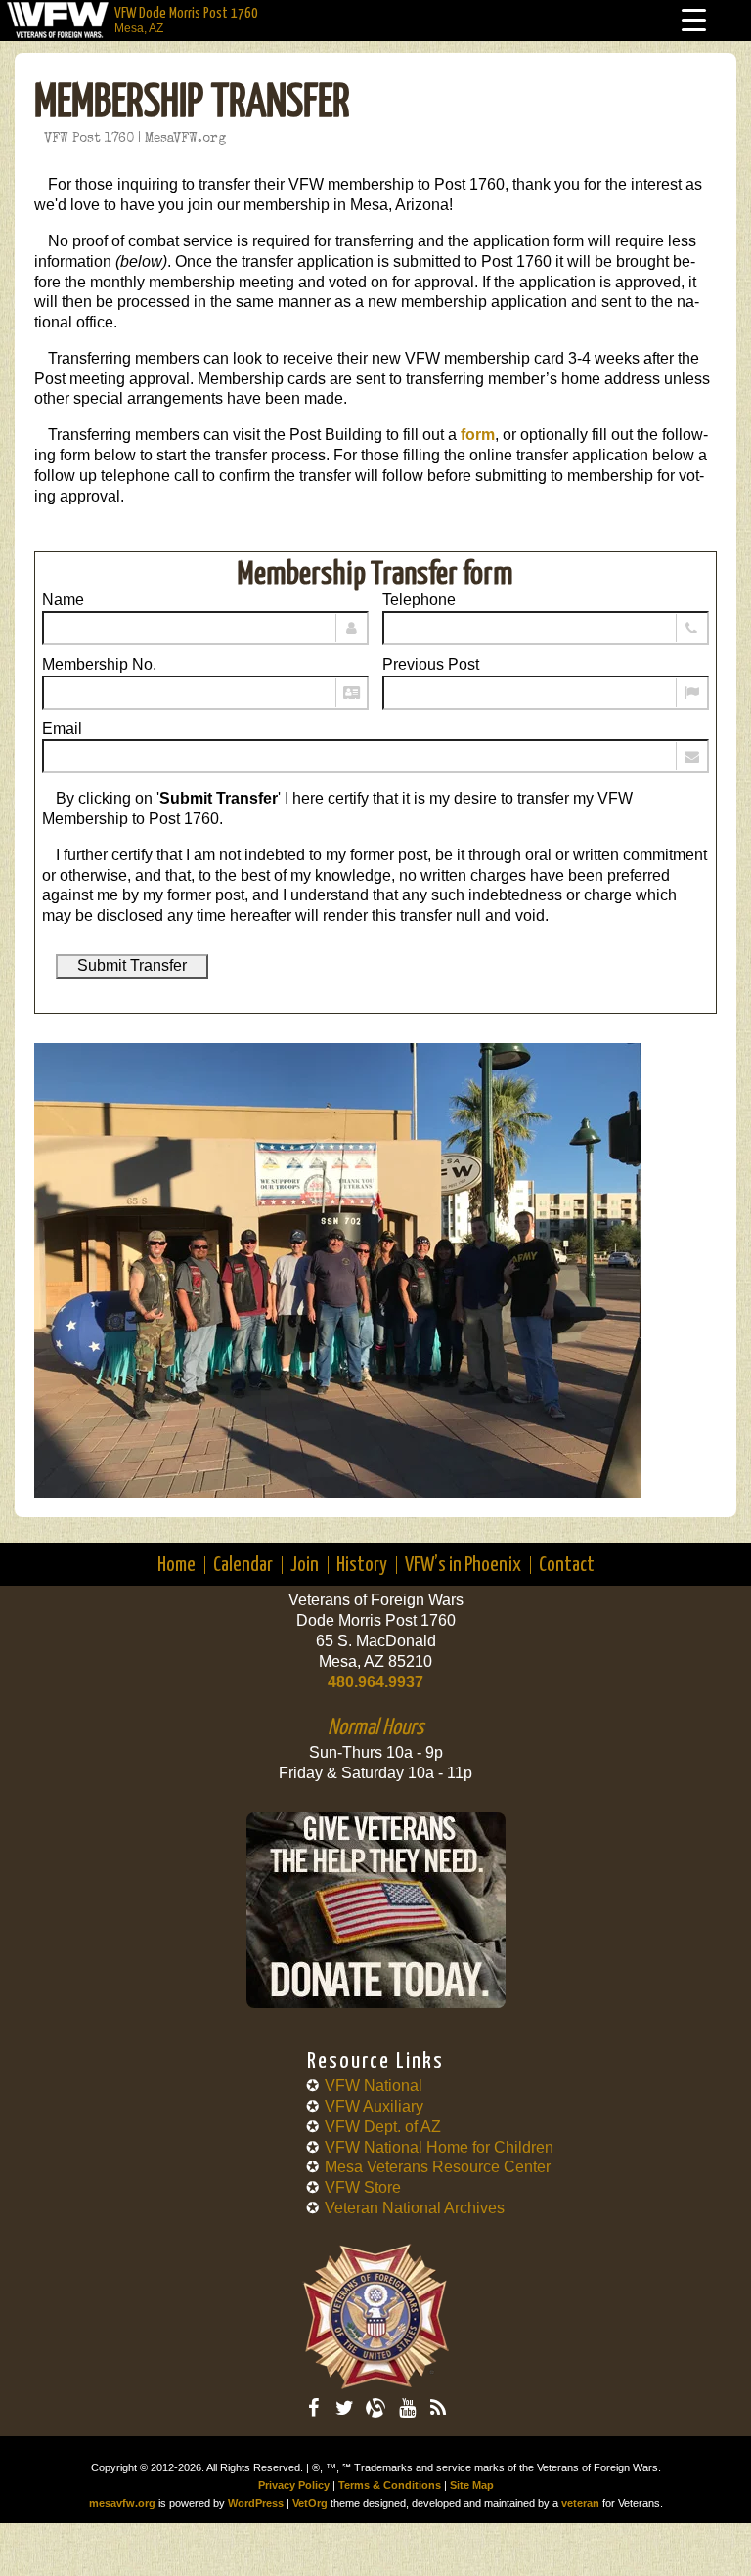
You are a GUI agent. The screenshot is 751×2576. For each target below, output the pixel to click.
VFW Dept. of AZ (383, 2127)
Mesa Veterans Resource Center (438, 2167)
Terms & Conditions (390, 2485)
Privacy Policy (294, 2485)
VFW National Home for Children (439, 2147)
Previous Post (431, 664)
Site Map (472, 2485)
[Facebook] (313, 2408)
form (478, 435)
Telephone (419, 600)
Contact (567, 1565)
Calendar (243, 1565)
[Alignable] (375, 2408)
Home (177, 1565)
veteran (580, 2503)
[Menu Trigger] (694, 21)
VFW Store (363, 2187)
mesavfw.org (122, 2503)
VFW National (374, 2086)
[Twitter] (344, 2408)
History (362, 1565)
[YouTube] (407, 2408)
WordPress (256, 2503)
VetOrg (310, 2503)
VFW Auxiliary (374, 2106)
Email (62, 729)
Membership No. (99, 664)
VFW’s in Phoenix (463, 1565)
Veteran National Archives (415, 2208)
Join (305, 1565)
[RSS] (438, 2408)
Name (63, 600)
